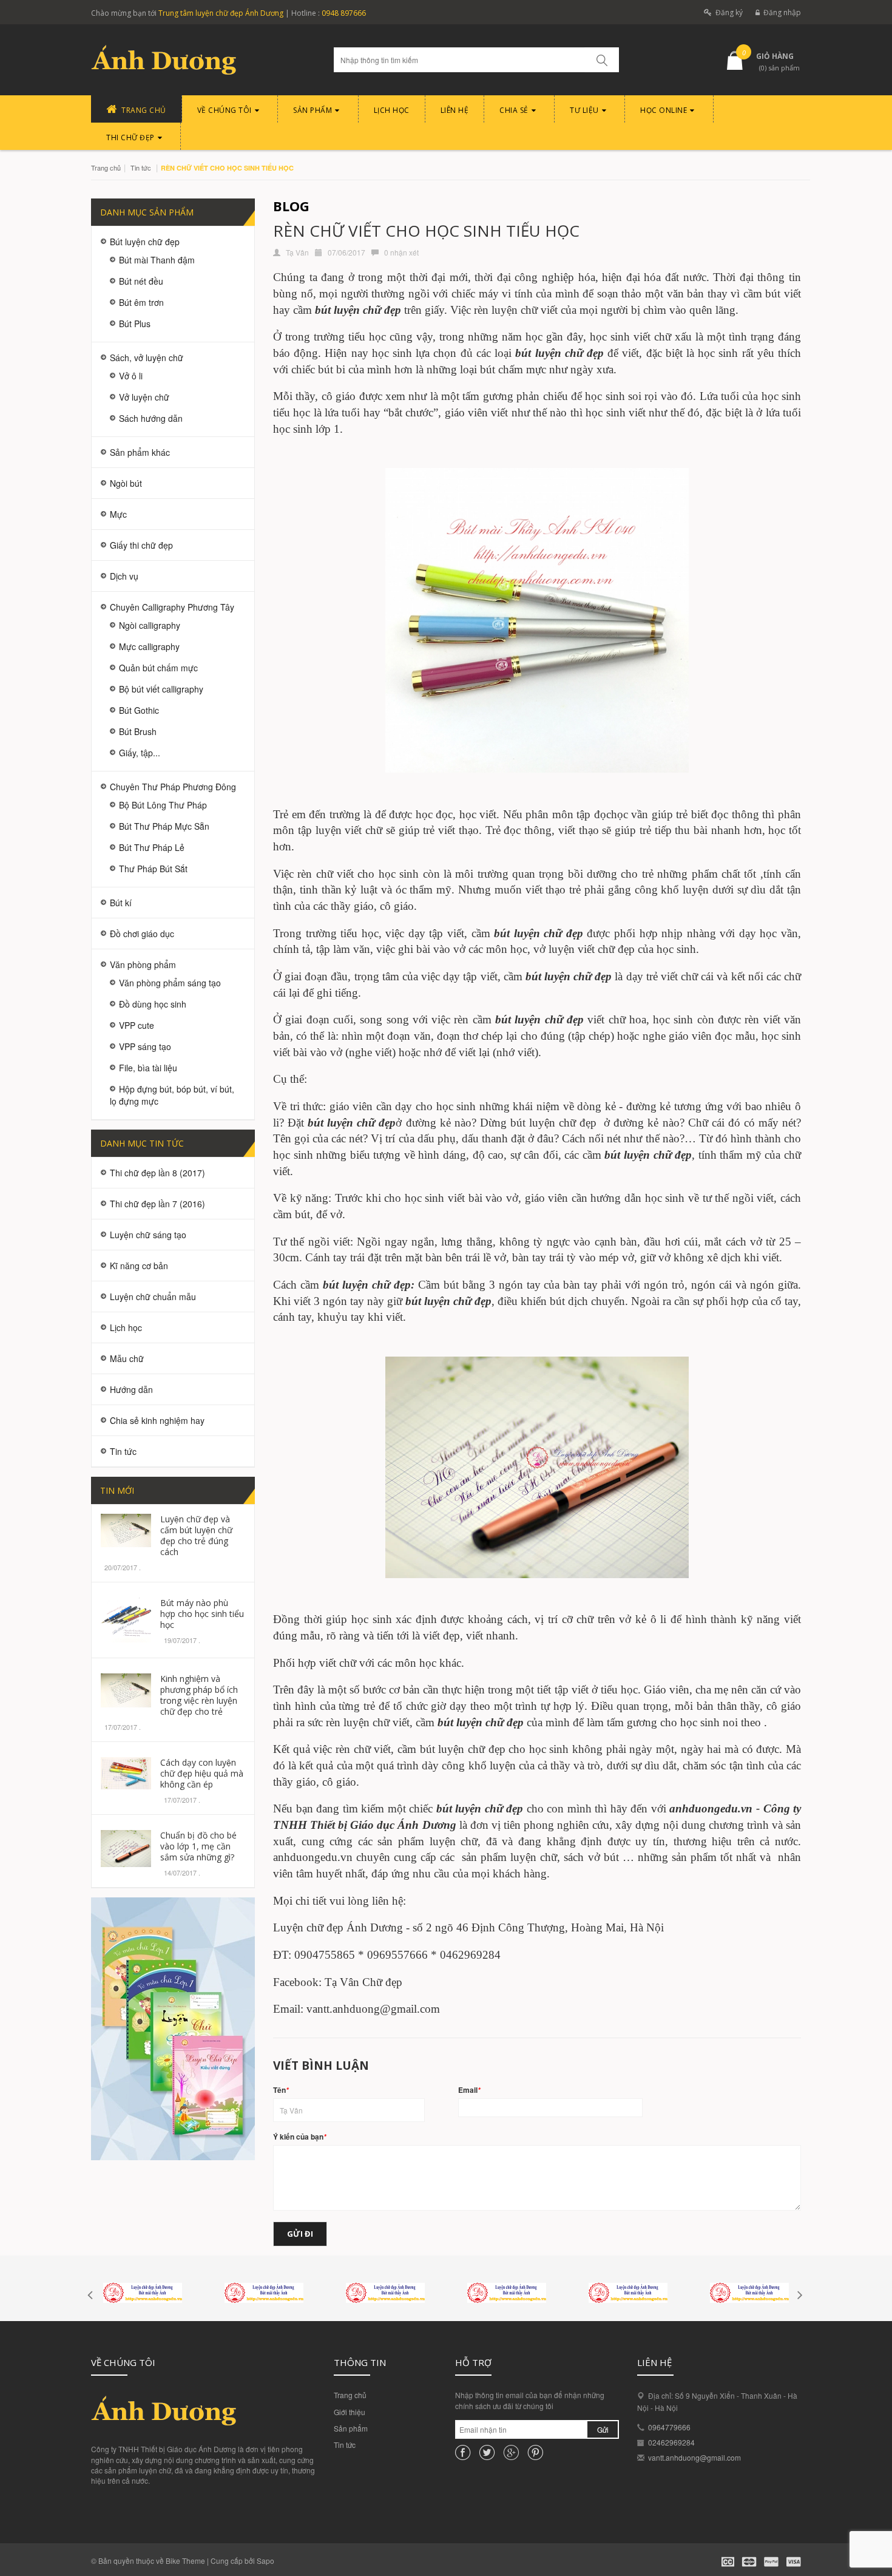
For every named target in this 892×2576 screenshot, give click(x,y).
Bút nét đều (141, 281)
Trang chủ (350, 2395)
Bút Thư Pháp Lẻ (152, 847)
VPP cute (137, 1025)
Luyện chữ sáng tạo (148, 1235)
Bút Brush (138, 731)
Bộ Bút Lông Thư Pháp (163, 805)
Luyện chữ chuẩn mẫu (153, 1296)
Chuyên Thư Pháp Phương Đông (173, 787)
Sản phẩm (351, 2428)
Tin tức (141, 168)
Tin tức (345, 2445)
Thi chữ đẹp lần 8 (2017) (157, 1173)
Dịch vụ (124, 576)
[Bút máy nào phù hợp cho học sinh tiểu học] (126, 1618)
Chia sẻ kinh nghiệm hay (157, 1420)
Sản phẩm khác (140, 452)
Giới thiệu (350, 2412)
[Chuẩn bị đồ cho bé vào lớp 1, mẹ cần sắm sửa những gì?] (126, 1847)
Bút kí (121, 903)
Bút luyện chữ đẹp (145, 242)
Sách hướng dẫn (151, 418)
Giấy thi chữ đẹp (141, 545)
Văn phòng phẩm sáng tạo (170, 983)
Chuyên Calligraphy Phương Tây (172, 607)
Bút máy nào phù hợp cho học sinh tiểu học (202, 1614)
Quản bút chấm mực (158, 668)
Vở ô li (131, 376)
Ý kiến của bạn (300, 2137)
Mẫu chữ (127, 1358)
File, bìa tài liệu (148, 1068)
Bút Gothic (139, 710)
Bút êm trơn (141, 302)
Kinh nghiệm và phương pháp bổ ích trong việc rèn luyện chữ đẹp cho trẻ (199, 1695)
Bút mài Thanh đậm (157, 260)
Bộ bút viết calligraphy (161, 689)
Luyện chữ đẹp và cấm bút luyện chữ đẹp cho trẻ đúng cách (196, 1535)
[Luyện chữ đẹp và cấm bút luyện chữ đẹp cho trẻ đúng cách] (126, 1529)
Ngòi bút (126, 483)
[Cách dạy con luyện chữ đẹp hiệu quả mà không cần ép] (126, 1772)
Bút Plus (135, 324)
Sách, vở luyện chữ (147, 358)
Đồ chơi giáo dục (142, 934)
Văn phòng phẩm (143, 964)
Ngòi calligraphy (150, 625)
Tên (281, 2090)
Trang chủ (106, 168)
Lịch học (126, 1327)
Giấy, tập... (140, 753)
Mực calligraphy (149, 646)
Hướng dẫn (131, 1389)
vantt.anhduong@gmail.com (694, 2457)
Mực (118, 514)
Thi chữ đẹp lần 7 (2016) (157, 1204)
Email (469, 2090)
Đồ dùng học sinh (153, 1004)
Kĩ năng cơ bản (139, 1266)
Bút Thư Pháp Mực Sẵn (164, 826)
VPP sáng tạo (145, 1046)
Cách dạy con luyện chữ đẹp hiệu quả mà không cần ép (202, 1773)
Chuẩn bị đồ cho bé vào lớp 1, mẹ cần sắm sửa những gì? (198, 1846)
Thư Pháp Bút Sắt (153, 869)
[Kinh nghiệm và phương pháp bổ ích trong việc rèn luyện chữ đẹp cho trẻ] (126, 1689)
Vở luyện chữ (144, 397)
